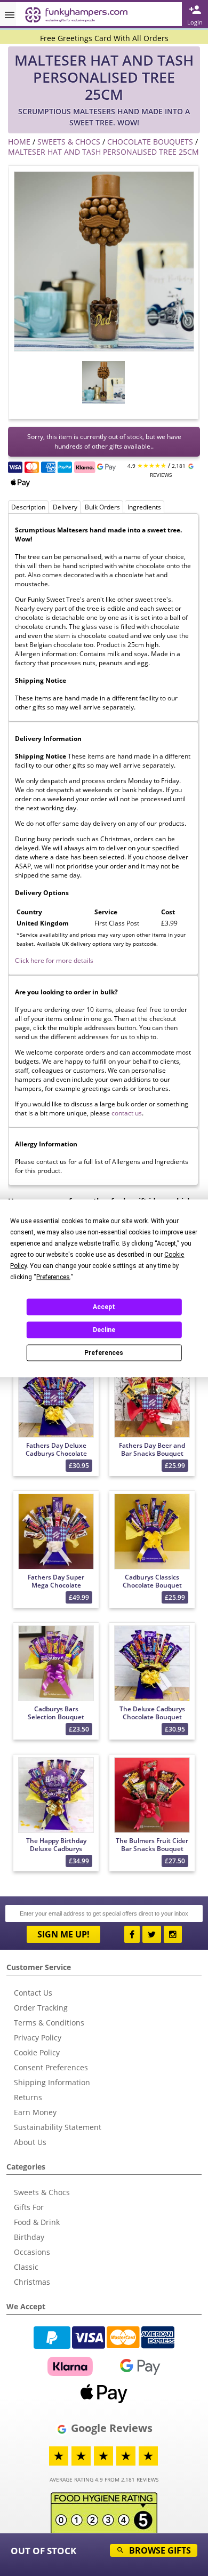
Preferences (104, 1353)
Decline (104, 1330)
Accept (104, 1307)
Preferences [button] (53, 1277)
